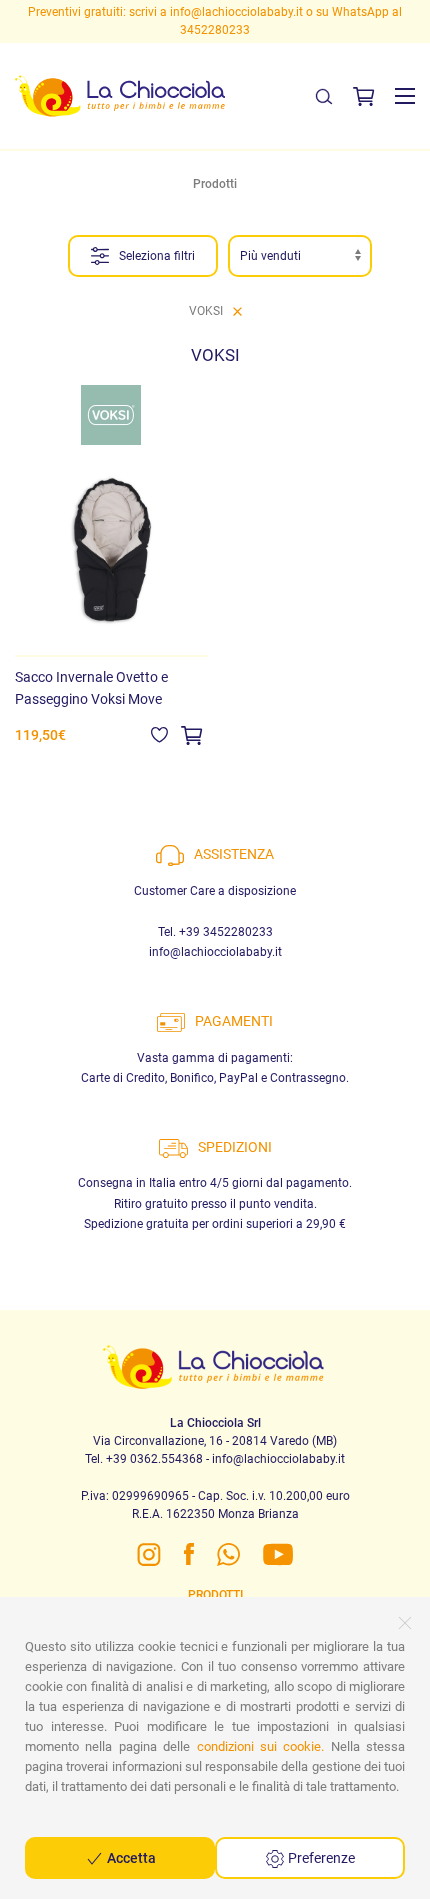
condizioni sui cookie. (261, 1746)
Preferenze (320, 1858)
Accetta (130, 1858)
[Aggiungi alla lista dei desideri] (159, 734)
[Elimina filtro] (237, 311)
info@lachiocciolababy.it (236, 12)
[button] (405, 96)
